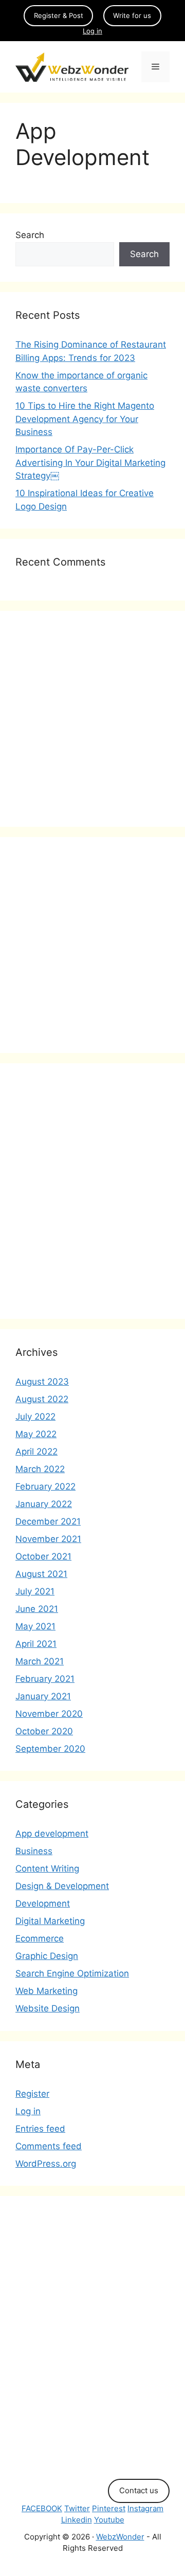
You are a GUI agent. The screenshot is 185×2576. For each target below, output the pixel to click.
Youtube (109, 2520)
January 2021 (43, 1696)
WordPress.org (46, 2164)
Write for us (132, 15)
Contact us (139, 2490)
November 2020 (49, 1714)
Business (34, 1851)
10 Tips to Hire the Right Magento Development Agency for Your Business (85, 419)
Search (30, 235)
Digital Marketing (50, 1921)
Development (43, 1903)
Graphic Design (47, 1956)
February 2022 (45, 1486)
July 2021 (35, 1591)
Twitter (77, 2508)
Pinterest (109, 2508)
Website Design (48, 2008)
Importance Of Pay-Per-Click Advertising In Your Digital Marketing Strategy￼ (90, 462)
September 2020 (50, 1749)
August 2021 (41, 1574)
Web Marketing (47, 1991)
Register (32, 2094)
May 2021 (35, 1626)
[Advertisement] (92, 719)
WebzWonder (120, 2537)
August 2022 (42, 1399)
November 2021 (48, 1539)
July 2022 (35, 1417)
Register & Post (59, 15)
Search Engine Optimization (72, 1973)
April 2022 (36, 1452)
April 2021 (36, 1644)
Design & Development (62, 1886)
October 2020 (44, 1731)
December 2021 (48, 1521)
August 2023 (42, 1382)
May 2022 (36, 1434)
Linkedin (77, 2520)
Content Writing (47, 1868)
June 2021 (37, 1609)
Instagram (145, 2508)
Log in (92, 31)
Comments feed (49, 2146)
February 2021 (45, 1679)
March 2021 (40, 1661)
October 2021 (43, 1556)
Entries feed (40, 2129)
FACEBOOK (42, 2508)
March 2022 (40, 1469)
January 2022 (44, 1504)
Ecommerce (40, 1938)
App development (52, 1834)
